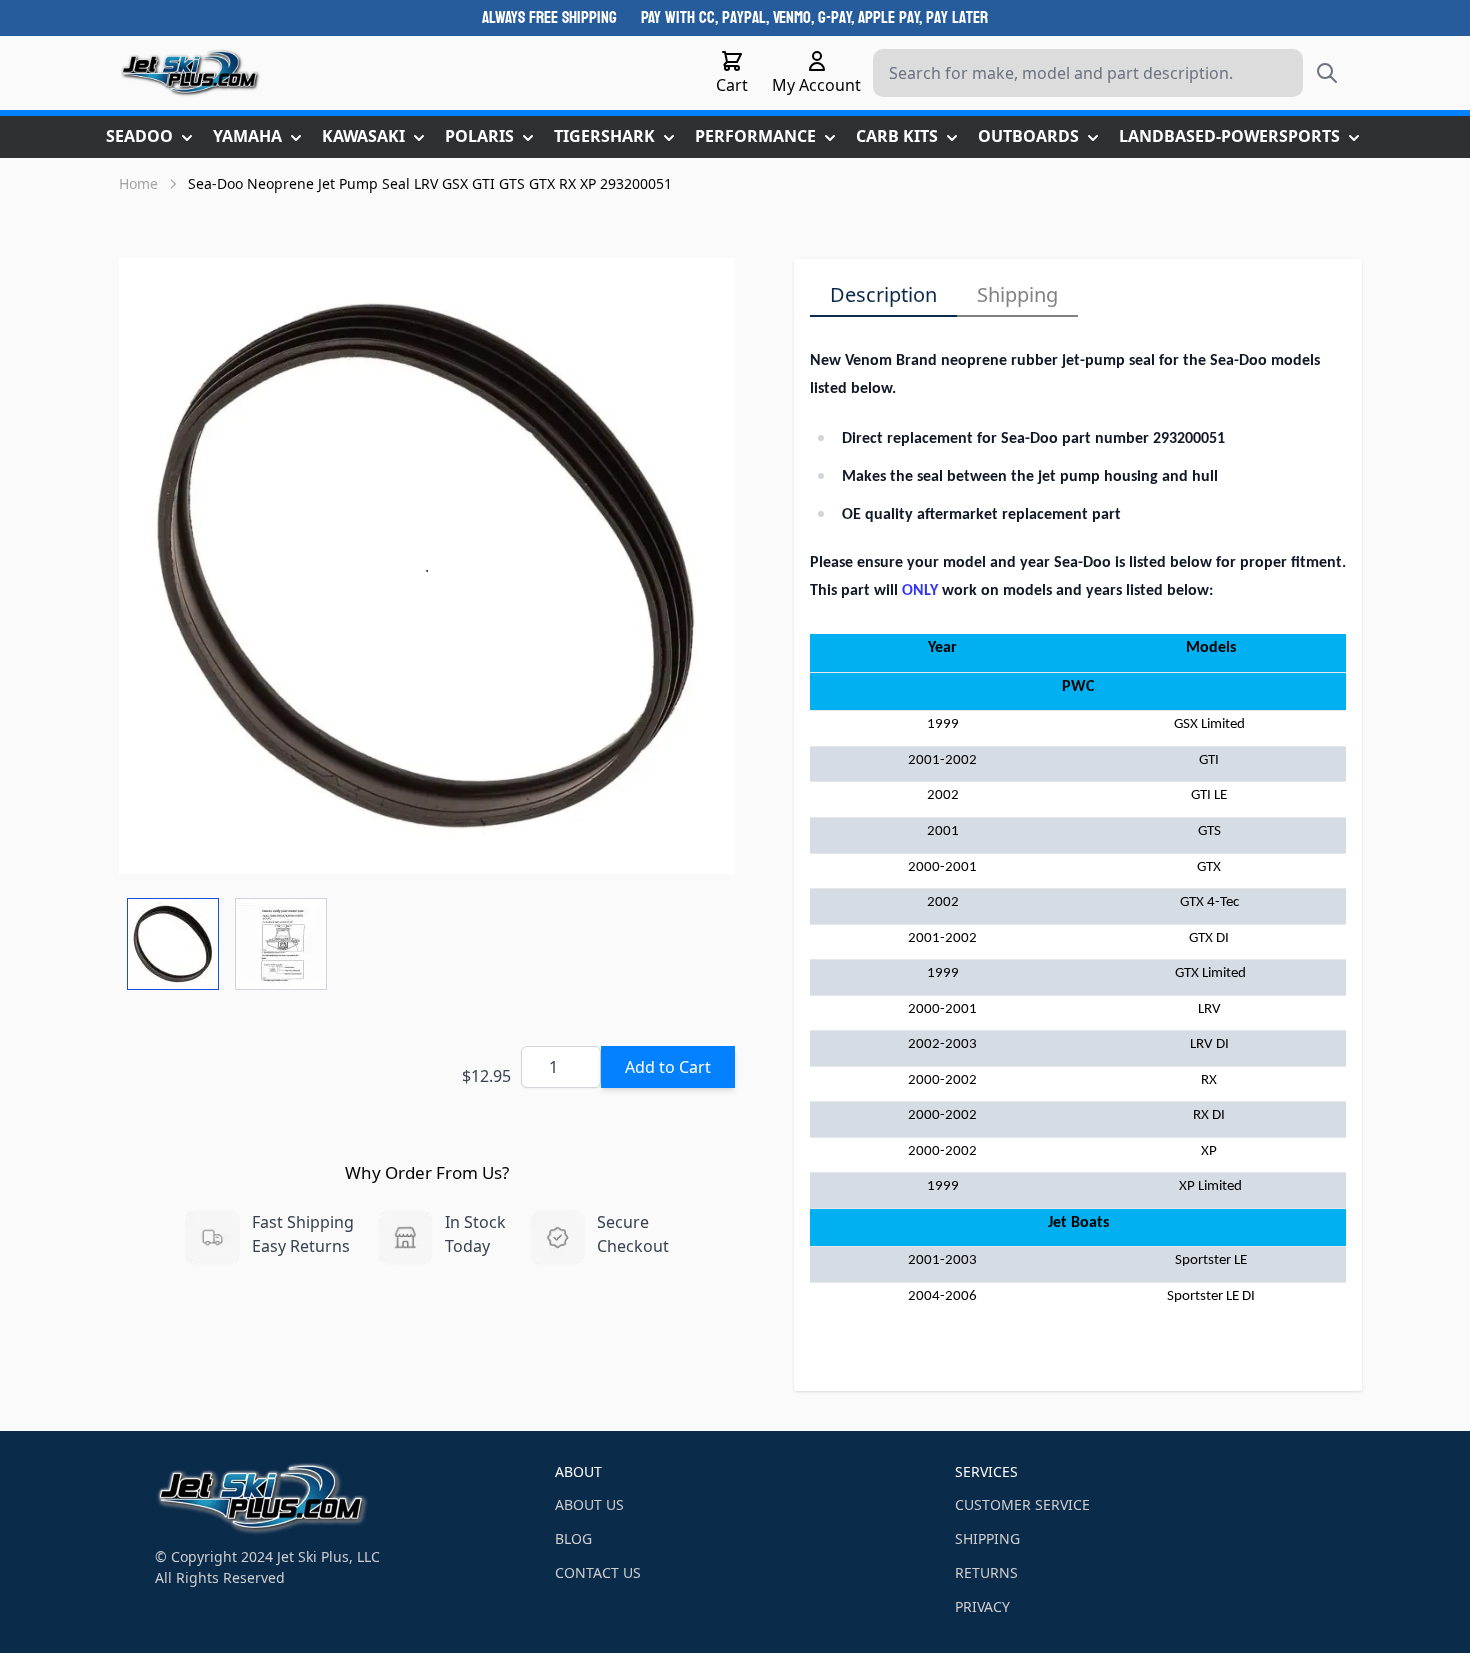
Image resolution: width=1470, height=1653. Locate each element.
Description (883, 294)
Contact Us (598, 1572)
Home (138, 183)
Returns (986, 1572)
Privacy (982, 1606)
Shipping (1017, 294)
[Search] (1327, 73)
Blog (573, 1538)
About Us (589, 1504)
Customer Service (1022, 1504)
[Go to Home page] (190, 73)
